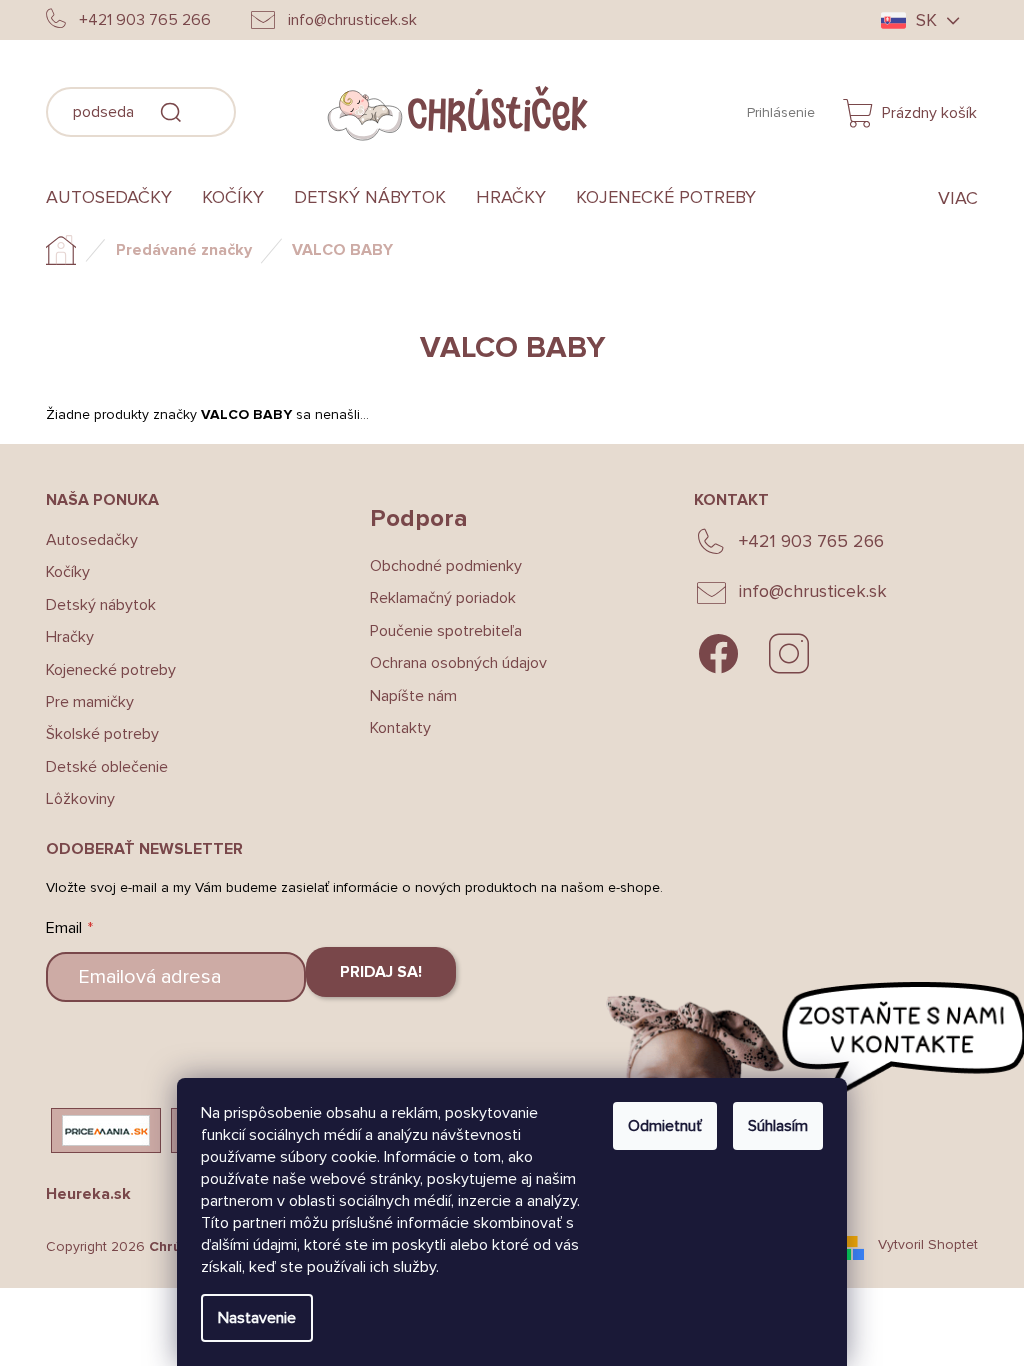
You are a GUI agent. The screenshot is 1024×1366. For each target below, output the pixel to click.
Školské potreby (95, 734)
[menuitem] (109, 198)
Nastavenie (250, 1318)
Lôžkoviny (73, 799)
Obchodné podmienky (438, 566)
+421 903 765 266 (803, 541)
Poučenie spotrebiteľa (438, 631)
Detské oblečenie (100, 767)
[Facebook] (711, 654)
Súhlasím (771, 1126)
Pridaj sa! (374, 972)
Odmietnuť (658, 1126)
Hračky (63, 637)
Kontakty (392, 728)
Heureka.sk (81, 1194)
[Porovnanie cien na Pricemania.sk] (99, 1130)
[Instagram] (781, 654)
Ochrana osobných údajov (450, 663)
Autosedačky (85, 540)
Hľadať (259, 109)
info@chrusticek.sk (805, 591)
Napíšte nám (405, 696)
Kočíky (61, 572)
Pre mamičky (83, 702)
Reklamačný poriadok (435, 598)
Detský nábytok (94, 605)
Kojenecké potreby (104, 670)
